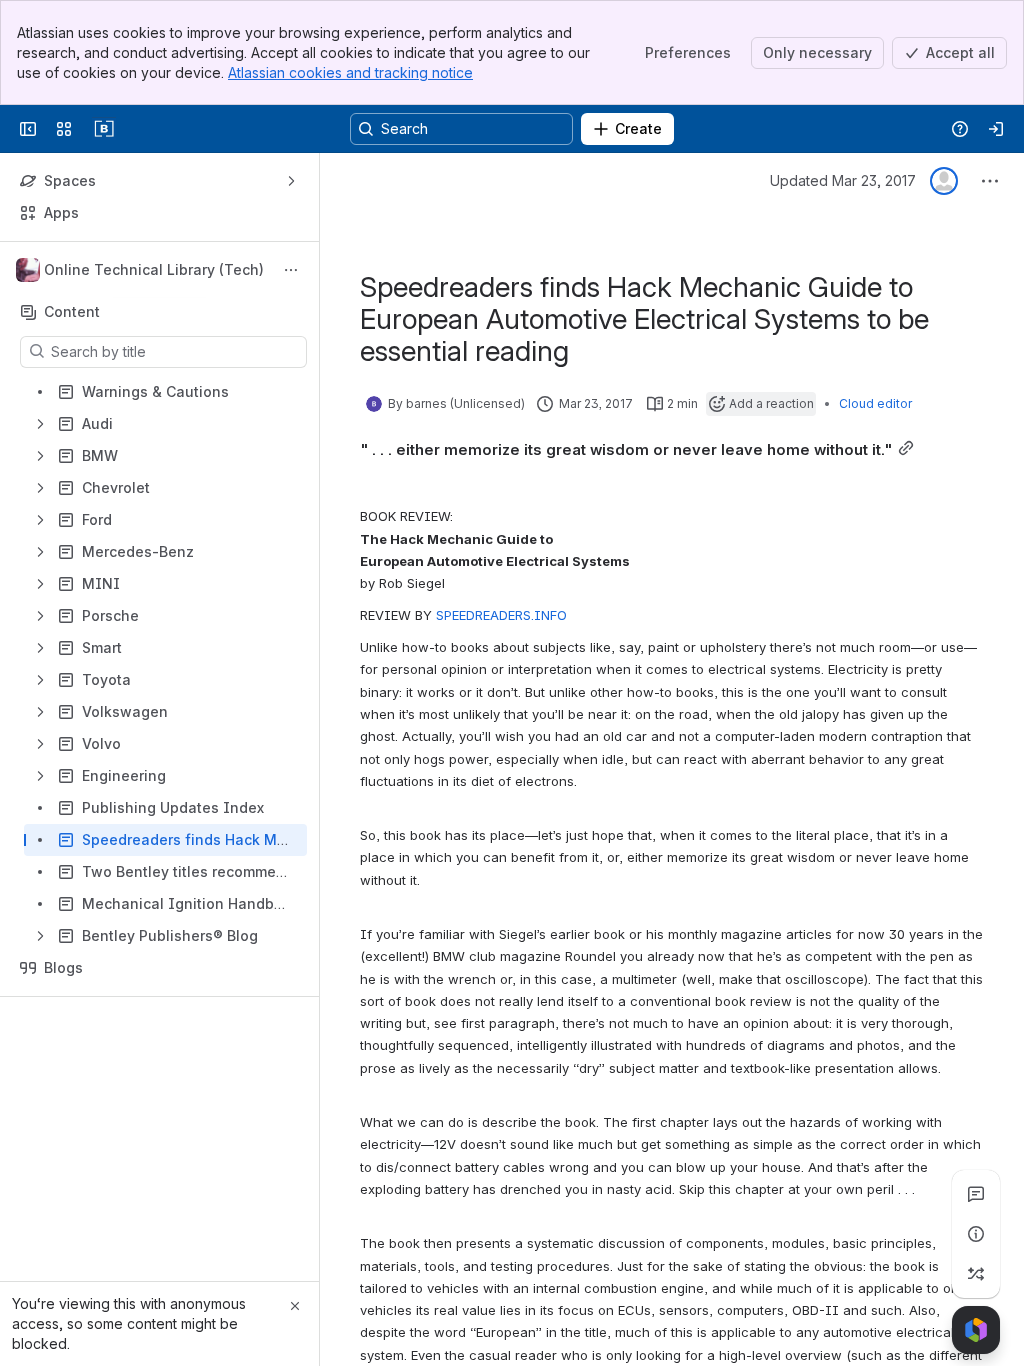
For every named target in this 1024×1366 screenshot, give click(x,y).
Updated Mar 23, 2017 (843, 180)
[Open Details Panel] (976, 1234)
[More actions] (291, 270)
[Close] (295, 1306)
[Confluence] (104, 129)
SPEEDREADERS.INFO (501, 615)
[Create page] (976, 1274)
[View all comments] (976, 1194)
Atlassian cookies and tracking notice (350, 72)
